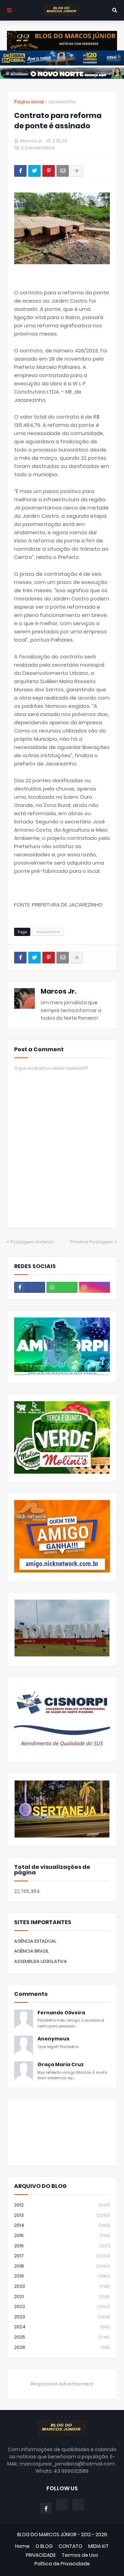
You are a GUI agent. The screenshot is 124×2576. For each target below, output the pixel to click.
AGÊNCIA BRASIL (32, 1951)
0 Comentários (38, 148)
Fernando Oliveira (61, 2013)
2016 (62, 2246)
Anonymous (54, 2039)
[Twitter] (34, 171)
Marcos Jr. (59, 991)
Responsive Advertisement (62, 2384)
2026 (62, 2347)
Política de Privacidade (62, 2564)
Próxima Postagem (92, 1242)
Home (22, 2546)
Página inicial (29, 102)
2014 (62, 2225)
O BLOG (44, 2546)
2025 (62, 2337)
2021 (62, 2297)
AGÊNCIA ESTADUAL (35, 1941)
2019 (62, 2276)
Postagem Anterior (32, 1242)
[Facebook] (20, 171)
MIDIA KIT (99, 2546)
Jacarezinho (62, 102)
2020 (62, 2286)
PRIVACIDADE (41, 2555)
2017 (62, 2256)
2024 (62, 2327)
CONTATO (70, 2546)
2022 (62, 2306)
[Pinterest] (49, 171)
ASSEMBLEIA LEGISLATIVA (40, 1961)
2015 (62, 2235)
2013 (62, 2215)
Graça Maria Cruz (61, 2065)
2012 (62, 2205)
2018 (62, 2266)
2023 (62, 2317)
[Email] (63, 171)
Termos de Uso (80, 2555)
